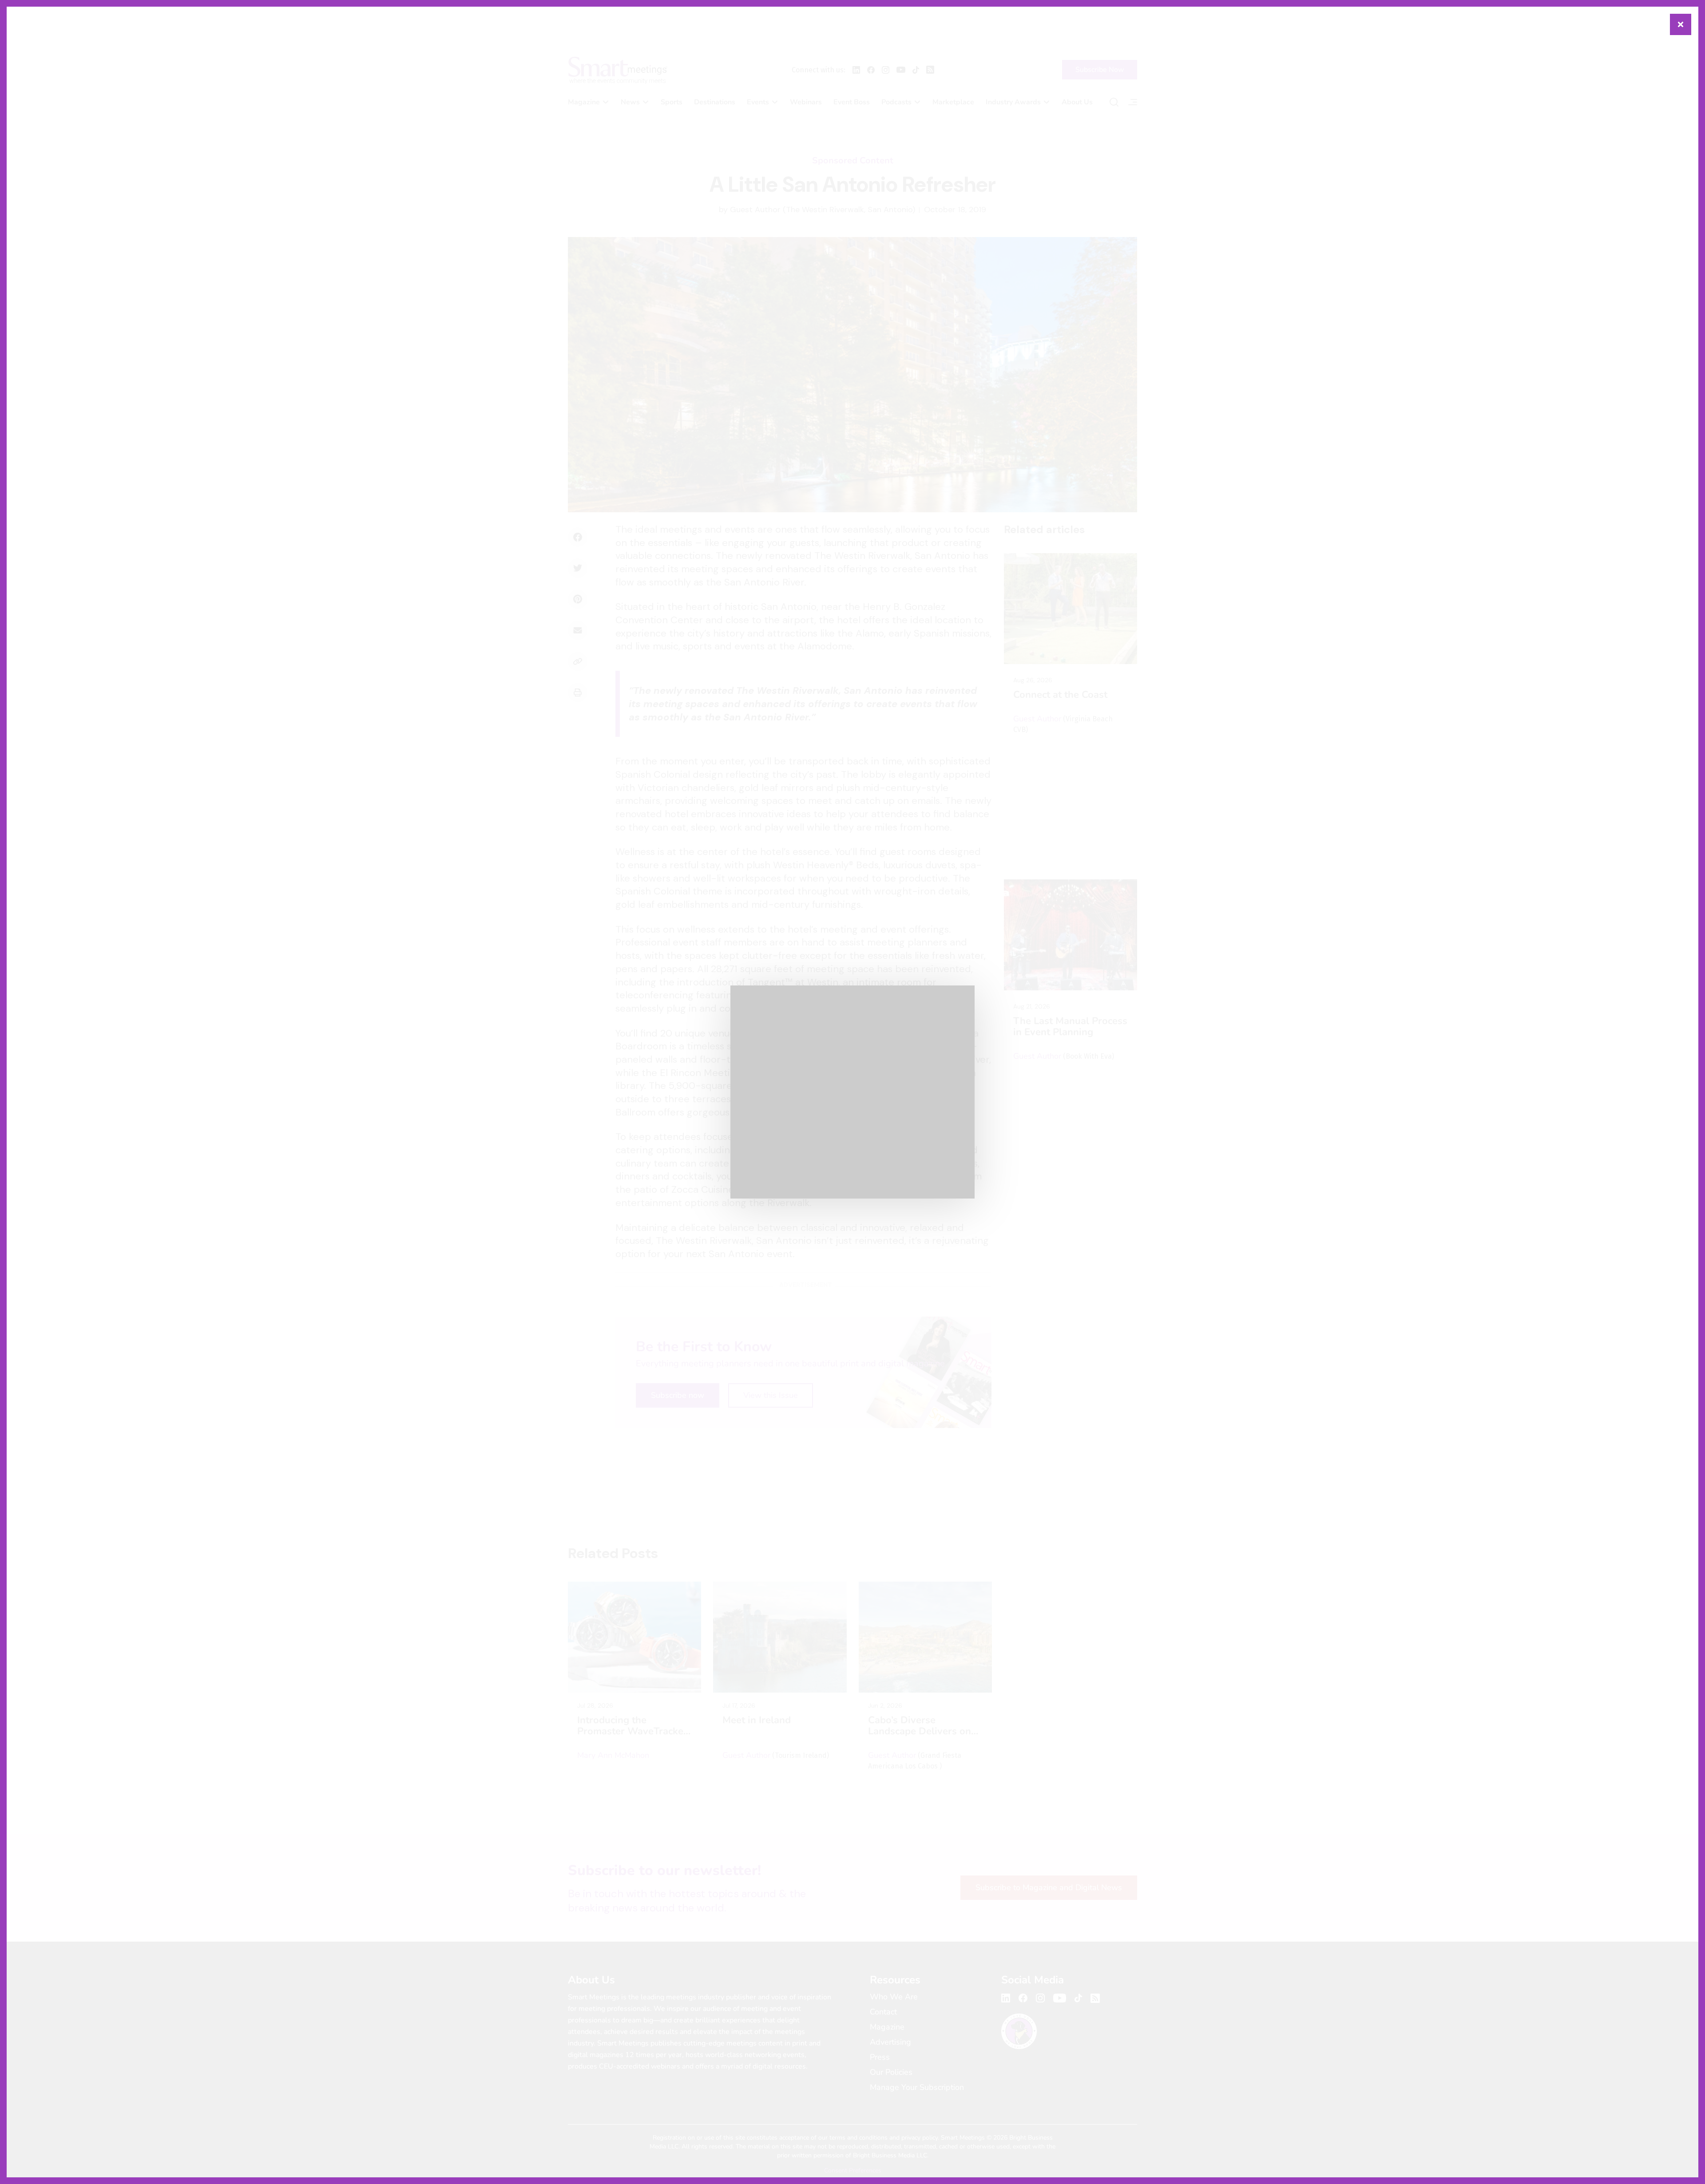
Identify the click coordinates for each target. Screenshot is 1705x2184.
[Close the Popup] (1681, 24)
